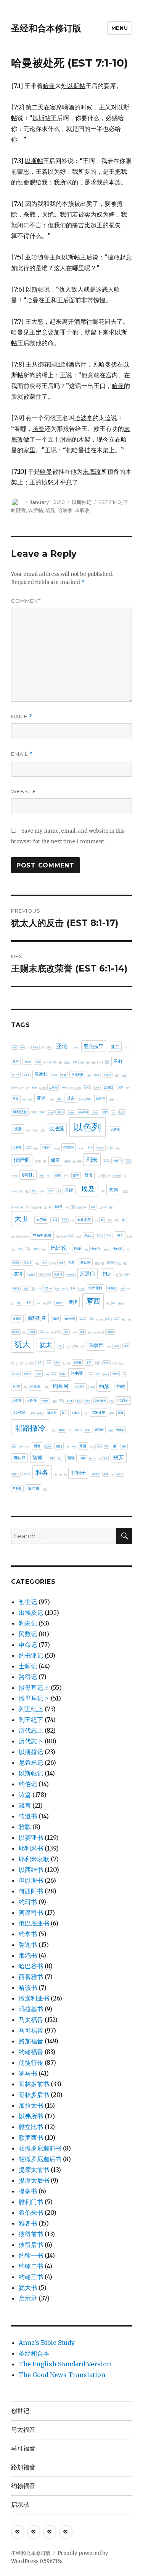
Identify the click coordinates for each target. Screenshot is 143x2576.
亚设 (16, 1099)
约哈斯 (106, 1374)
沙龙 (66, 1332)
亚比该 (27, 1088)
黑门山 (45, 1489)
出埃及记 (31, 1612)
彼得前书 (31, 2234)
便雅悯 (22, 1160)
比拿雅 (32, 1332)
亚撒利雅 (77, 1075)
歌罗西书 (31, 2137)
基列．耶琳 (15, 1207)
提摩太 (59, 1303)
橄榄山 (117, 1319)
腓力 (54, 1430)
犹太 (46, 1345)
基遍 (93, 1207)
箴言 (25, 1805)
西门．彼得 (71, 1447)
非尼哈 (95, 1474)
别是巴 (117, 1161)
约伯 (90, 1374)
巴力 (120, 1235)
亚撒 (64, 1075)
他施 (59, 1099)
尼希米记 (31, 1762)
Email (22, 754)
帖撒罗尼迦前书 (40, 2148)
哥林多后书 (34, 2095)
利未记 (28, 1623)
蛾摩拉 (62, 1430)
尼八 (124, 1220)
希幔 (37, 1263)
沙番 (58, 1332)
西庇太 (110, 1430)
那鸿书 (28, 1955)
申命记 (28, 1645)
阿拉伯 (27, 1474)
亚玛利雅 (43, 1088)
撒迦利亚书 (34, 1998)
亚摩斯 (55, 1075)
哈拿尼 (109, 1176)
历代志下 (31, 1741)
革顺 (106, 1474)
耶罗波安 (98, 1413)
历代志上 (31, 1730)
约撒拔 (47, 1388)
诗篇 (25, 1795)
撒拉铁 (121, 1303)
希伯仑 (96, 1249)
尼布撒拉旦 (26, 1237)
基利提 (22, 1207)
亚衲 (128, 1088)
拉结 (65, 1289)
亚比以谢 (117, 1075)
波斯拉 (90, 1332)
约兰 (98, 1374)
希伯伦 (107, 1249)
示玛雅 (77, 1362)
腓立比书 (31, 2127)
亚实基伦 (67, 1062)
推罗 (29, 1303)
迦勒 (124, 1446)
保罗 (55, 1160)
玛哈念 (75, 1347)
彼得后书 (31, 2245)
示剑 (40, 1362)
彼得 (18, 1274)
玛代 (61, 1346)
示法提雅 (67, 1363)
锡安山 (16, 1474)
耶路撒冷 (30, 1428)
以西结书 (31, 1870)
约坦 (124, 1374)
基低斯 (103, 1191)
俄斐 (45, 1161)
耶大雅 (33, 1414)
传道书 (28, 1816)
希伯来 (117, 1249)
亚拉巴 (16, 1075)
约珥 (92, 1387)
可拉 (67, 1176)
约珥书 (28, 1902)
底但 (119, 1263)
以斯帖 (36, 510)
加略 (42, 1176)
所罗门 (88, 1273)
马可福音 (31, 2030)
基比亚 (59, 1207)
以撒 (18, 1129)
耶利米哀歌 (34, 1859)
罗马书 (28, 2073)
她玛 (96, 1221)
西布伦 (100, 1430)
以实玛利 (83, 1112)
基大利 (35, 1207)
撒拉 (114, 1303)
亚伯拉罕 (94, 1046)
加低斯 (128, 1161)
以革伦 (29, 1148)
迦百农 (93, 1458)
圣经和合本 (34, 2353)
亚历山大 (126, 1048)
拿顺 (128, 1289)
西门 (59, 1446)
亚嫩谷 (60, 1062)
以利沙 (60, 1112)
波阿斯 (95, 1333)
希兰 (128, 1249)
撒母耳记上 (34, 1687)
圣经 (69, 1190)
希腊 (71, 1262)
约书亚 (77, 1373)
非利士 (78, 1473)
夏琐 (101, 1207)
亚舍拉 (109, 1087)
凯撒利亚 (67, 1161)
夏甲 (106, 1207)
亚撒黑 (89, 1075)
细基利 (54, 1401)
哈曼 (50, 510)
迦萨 (106, 1458)
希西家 (86, 1262)
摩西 (93, 1301)
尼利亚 (13, 1237)
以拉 (114, 1113)
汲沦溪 (47, 1333)
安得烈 (110, 1221)
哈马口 (43, 1191)
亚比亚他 (108, 1075)
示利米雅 (32, 1363)
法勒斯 (74, 1332)
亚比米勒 (22, 1088)
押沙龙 (16, 1288)
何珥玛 (118, 1149)
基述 (85, 1207)
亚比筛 (14, 1088)
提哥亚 (38, 1303)
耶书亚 (88, 1401)
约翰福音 (31, 2052)
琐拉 (13, 1363)
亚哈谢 (38, 1062)
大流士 (65, 1220)
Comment (26, 601)
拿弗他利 (95, 1288)
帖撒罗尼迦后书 (40, 2159)
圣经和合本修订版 (46, 28)
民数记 (28, 1634)
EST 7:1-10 (110, 502)
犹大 (22, 1344)
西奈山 (78, 1430)
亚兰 (115, 1047)
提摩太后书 (34, 2180)
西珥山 (28, 1447)
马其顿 (120, 1474)
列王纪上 (31, 1709)
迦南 (38, 1457)
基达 (80, 1207)
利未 (92, 1160)
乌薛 (22, 1048)
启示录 (28, 2298)
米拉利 (16, 1374)
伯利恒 (46, 1148)
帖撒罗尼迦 (97, 1263)
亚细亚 (87, 1087)
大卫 (21, 1219)
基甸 (67, 1207)
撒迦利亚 (70, 1319)
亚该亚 (24, 1100)
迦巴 (60, 1458)
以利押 (50, 1113)
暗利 (102, 1320)
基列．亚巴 (125, 1191)
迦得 (71, 1458)
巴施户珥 (44, 1250)
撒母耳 (17, 1319)
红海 (63, 1374)
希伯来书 (31, 2212)
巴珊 (77, 1249)
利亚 (80, 1161)
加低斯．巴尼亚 (14, 1176)
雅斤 (56, 1474)
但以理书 (31, 1880)
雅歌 (25, 1827)
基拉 (50, 1207)
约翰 (121, 1386)
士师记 (28, 1666)
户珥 (48, 1275)
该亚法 (92, 1447)
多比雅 (111, 1207)
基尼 (41, 1207)
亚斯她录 (96, 1075)
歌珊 (129, 1320)
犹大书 (28, 2287)
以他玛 (82, 1099)
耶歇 (86, 1414)
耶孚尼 (40, 1413)
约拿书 (28, 1934)
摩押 (73, 1302)
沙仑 (52, 1332)
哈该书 (28, 1987)
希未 (61, 1263)
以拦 (122, 1112)
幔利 (103, 1263)
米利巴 (115, 1363)
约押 (16, 1387)
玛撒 (109, 1347)
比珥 (41, 1332)
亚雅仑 (52, 1100)
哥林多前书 (34, 2084)
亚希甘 (82, 1062)
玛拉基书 (31, 2009)
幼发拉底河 (111, 1263)
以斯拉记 (31, 1752)
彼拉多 (32, 1274)
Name (22, 717)
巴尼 (13, 1249)
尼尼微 (19, 1236)
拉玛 (48, 1288)
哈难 (27, 1191)
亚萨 (121, 1087)
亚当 (107, 1062)
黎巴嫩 (34, 1488)
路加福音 (31, 2041)
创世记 (28, 1602)
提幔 (50, 1303)
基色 (73, 1207)
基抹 (45, 1207)
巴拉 (27, 1249)
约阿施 (32, 1401)
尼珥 (64, 1236)
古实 (58, 1175)
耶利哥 (123, 1400)
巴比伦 (59, 1248)
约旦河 (61, 1386)
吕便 (88, 1175)
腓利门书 (31, 2202)
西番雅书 (31, 1977)
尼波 (58, 1236)
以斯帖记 (82, 502)
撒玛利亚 (37, 1318)
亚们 (49, 1048)
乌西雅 (35, 1047)
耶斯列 (76, 1413)
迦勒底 (19, 1458)
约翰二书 (31, 2266)
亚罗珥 (97, 1087)
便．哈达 (38, 1161)
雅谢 (65, 1475)
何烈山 (111, 1148)
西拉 (14, 1446)
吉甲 (76, 1175)
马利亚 (17, 1489)
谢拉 (99, 1446)
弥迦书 (28, 1945)
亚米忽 (71, 1088)
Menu (120, 28)
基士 (28, 1207)
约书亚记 (31, 1655)
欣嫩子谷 (124, 1319)
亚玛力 (53, 1087)
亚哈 (16, 1062)
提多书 (28, 2191)
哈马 (34, 1191)
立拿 (98, 1363)
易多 (92, 1319)
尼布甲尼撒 (42, 1235)
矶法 (26, 1363)
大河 (55, 1220)
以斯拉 (43, 1130)
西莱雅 (48, 1446)
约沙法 (80, 1387)
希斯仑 (53, 1263)
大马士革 (84, 1220)
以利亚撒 (20, 1112)
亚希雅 (100, 1062)
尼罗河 (71, 1236)
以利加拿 (42, 1113)
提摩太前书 (34, 2170)
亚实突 (75, 1062)
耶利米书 (31, 1848)
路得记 (28, 1677)
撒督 (56, 1319)
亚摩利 (41, 1074)
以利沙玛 (71, 1113)
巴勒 (130, 1236)
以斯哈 (29, 1130)
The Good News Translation (62, 2375)
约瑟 (104, 1386)
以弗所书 (31, 2116)
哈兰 (103, 1176)
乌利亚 (14, 1048)
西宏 (88, 1430)
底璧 (125, 1263)
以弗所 (95, 1112)
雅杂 (60, 1475)
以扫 (105, 1112)
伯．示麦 (81, 1148)
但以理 (101, 1148)
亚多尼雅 (55, 1062)
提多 (44, 1303)
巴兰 (108, 1236)
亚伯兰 (76, 1048)
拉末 (39, 1289)
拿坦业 (82, 1289)
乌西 (28, 1048)
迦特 (83, 1458)
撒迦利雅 (83, 1319)
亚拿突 (27, 1075)
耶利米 (20, 1412)
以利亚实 (111, 1100)
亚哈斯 (27, 1062)
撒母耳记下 (34, 1698)
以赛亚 (17, 1148)
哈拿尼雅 (117, 1176)
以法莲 (57, 1128)
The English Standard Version (65, 2364)
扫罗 (107, 1274)
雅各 (42, 1472)
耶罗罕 (112, 1414)
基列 (113, 1190)
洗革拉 (101, 1332)
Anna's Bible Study (47, 2343)
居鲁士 (99, 1236)
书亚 (43, 1048)
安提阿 (116, 1221)
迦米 (99, 1459)
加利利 (28, 1175)
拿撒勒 (112, 1288)
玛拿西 (96, 1345)
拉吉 (26, 1288)
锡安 (119, 1457)
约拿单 (35, 1387)
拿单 (73, 1288)
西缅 (37, 1446)
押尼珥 (127, 1275)
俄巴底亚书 (34, 1923)
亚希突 (88, 1062)
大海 (72, 1221)
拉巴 (33, 1289)
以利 (89, 1099)
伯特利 (68, 1147)
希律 (45, 1263)
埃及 (88, 1189)
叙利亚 (49, 1176)
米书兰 (106, 1363)
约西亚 (17, 1400)
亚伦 (62, 1046)
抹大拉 (119, 1275)
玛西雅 (116, 1346)
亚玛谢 (64, 1088)
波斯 (82, 1332)
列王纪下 (31, 1720)
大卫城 (41, 1220)
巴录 (20, 1249)
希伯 (86, 1250)
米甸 (39, 1374)
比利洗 (16, 1332)
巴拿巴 (36, 1249)
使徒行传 (31, 2062)
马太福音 (31, 2020)
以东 (71, 1098)
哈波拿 (65, 510)
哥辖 (51, 1191)
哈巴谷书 (31, 1966)
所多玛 (58, 1274)
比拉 (24, 1333)
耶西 (121, 1413)
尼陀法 (78, 1236)
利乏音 (74, 1161)
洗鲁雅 (110, 1332)
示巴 (49, 1363)
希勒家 (16, 1263)
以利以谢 (34, 1113)
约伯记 (28, 1784)
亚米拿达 (78, 1088)
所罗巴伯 (71, 1275)
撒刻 (108, 1303)
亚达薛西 (30, 1100)
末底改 (82, 510)
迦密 (51, 1458)
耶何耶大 (101, 1401)
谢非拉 (106, 1447)
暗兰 (97, 1320)
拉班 (58, 1289)
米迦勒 (54, 1374)
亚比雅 (34, 1088)
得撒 (41, 1275)
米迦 (47, 1374)
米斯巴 (27, 1374)
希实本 (28, 1263)
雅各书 (28, 2223)
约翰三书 (31, 2277)
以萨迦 (115, 1129)
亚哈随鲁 (48, 1062)
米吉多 (122, 1363)
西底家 (120, 1430)
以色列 (87, 1127)
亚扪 (118, 1061)
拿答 (122, 1289)
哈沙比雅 (14, 1191)
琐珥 (17, 1363)
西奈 (70, 1430)
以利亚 (101, 1099)
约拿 (25, 1388)
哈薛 (21, 1191)
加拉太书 (31, 2105)
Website (24, 791)
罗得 (61, 1401)
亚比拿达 (124, 1075)
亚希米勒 (93, 1062)
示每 (58, 1363)
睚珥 (22, 1363)
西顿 (83, 1446)
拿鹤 (13, 1303)
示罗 (89, 1362)
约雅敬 (45, 1401)
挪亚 (19, 1303)
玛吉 (68, 1346)
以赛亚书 (31, 1837)
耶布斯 (52, 1413)
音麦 (112, 1474)
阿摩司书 (31, 1912)
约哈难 (115, 1374)
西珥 (22, 1447)
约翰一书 (31, 2255)
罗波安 (70, 1401)
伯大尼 (57, 1148)
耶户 (64, 1413)
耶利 (112, 1401)
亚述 (41, 1098)
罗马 (79, 1401)
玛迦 (126, 1346)
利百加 (106, 1161)
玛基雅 (82, 1347)
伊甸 (36, 1148)
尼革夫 (88, 1236)
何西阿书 (31, 1891)
